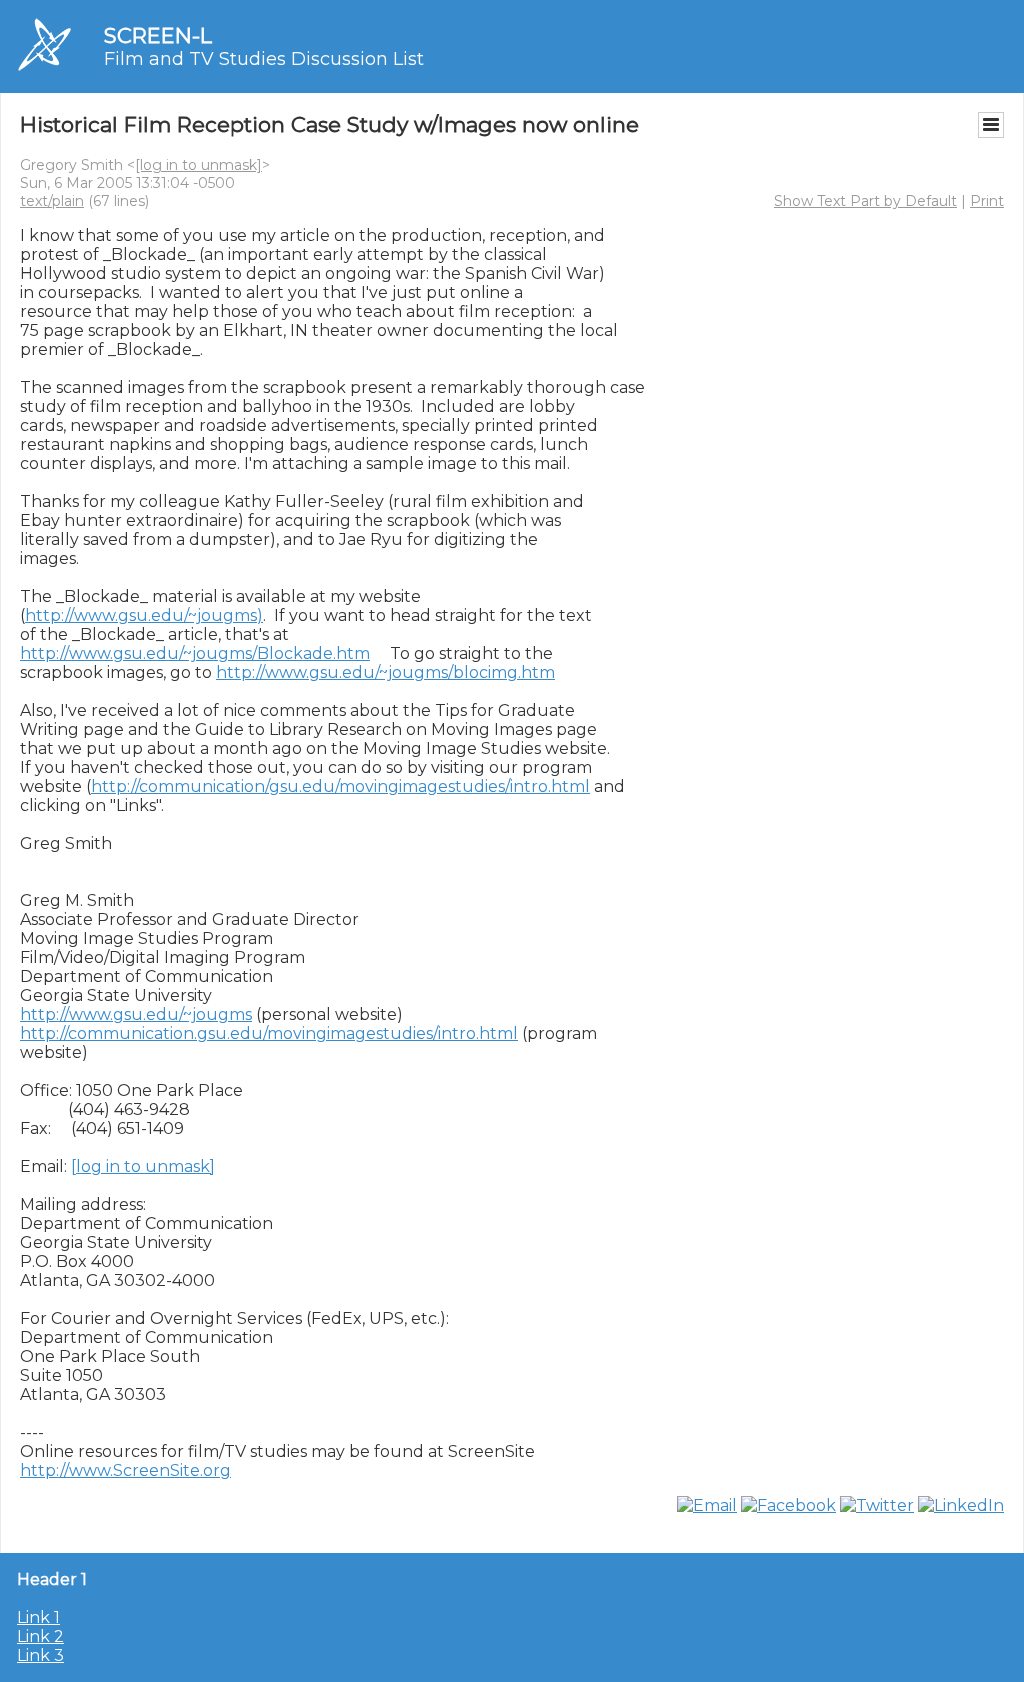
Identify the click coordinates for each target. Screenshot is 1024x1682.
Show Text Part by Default (865, 201)
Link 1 (38, 1617)
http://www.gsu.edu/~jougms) (144, 615)
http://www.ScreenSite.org (125, 1470)
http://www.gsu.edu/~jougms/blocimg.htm (385, 672)
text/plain (52, 201)
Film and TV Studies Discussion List (264, 59)
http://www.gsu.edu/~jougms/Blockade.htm (195, 653)
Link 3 (40, 1655)
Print (987, 201)
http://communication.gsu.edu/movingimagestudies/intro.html (269, 1033)
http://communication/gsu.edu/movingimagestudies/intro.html (340, 786)
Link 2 (40, 1636)
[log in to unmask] (198, 165)
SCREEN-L (158, 35)
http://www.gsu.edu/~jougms (136, 1014)
